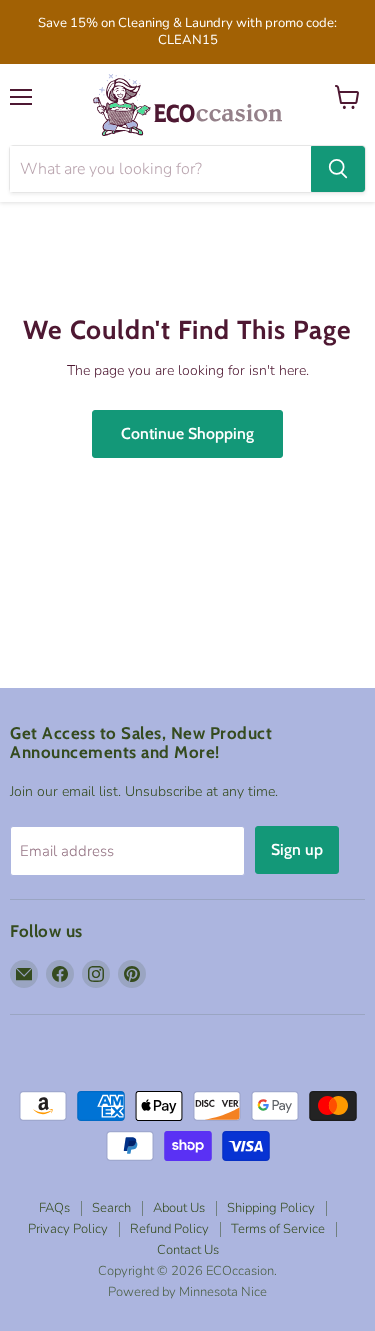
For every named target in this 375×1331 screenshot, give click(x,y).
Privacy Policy (68, 1229)
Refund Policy (169, 1229)
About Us (179, 1208)
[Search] (338, 169)
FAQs (54, 1208)
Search (111, 1208)
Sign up (297, 849)
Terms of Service (278, 1229)
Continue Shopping (187, 433)
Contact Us (188, 1250)
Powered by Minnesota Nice (187, 1292)
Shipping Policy (271, 1208)
